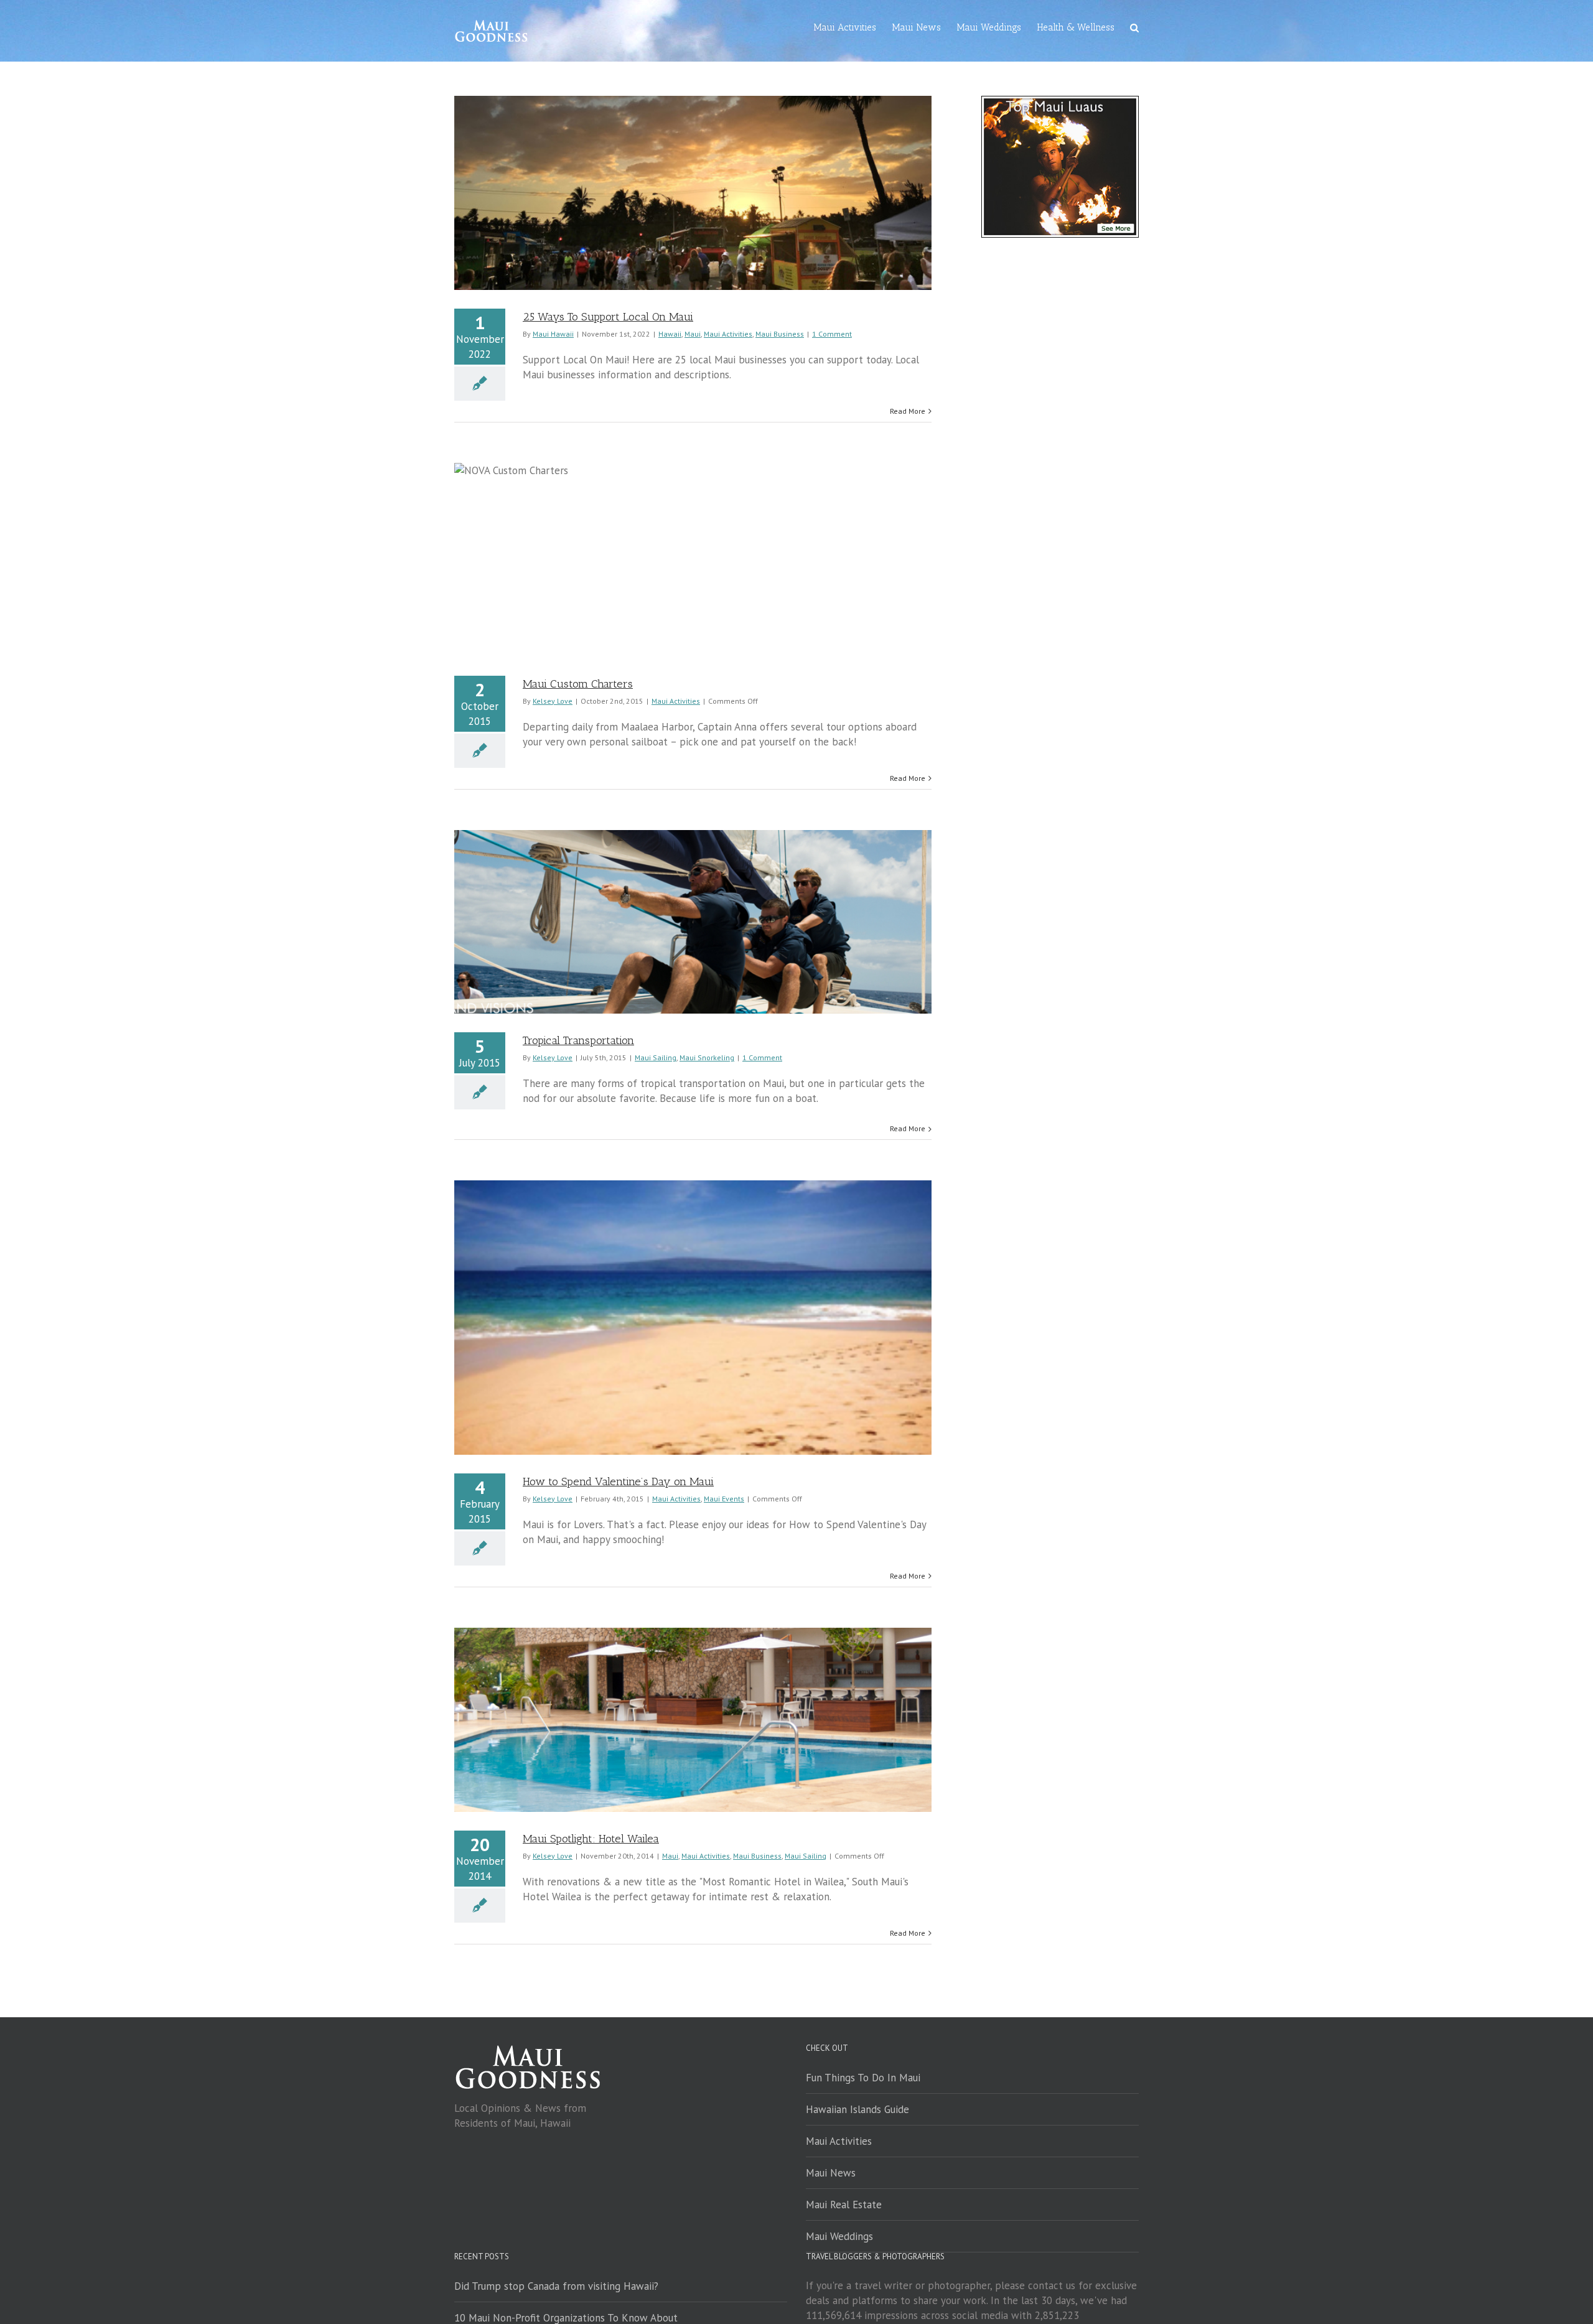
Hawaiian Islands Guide (857, 2109)
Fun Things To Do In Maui (863, 2078)
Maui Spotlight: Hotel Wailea (591, 1839)
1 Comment (832, 334)
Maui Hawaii (553, 334)
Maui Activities (728, 334)
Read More (908, 411)
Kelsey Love (553, 701)
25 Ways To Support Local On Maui (608, 317)
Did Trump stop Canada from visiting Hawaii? (556, 2286)
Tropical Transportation (578, 1040)
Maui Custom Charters (578, 684)
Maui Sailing (656, 1057)
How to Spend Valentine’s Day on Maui (618, 1482)
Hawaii (670, 334)
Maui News (831, 2173)
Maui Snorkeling (707, 1057)
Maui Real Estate (844, 2205)
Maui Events (724, 1499)
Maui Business (780, 334)
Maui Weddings (839, 2236)
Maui (693, 334)
